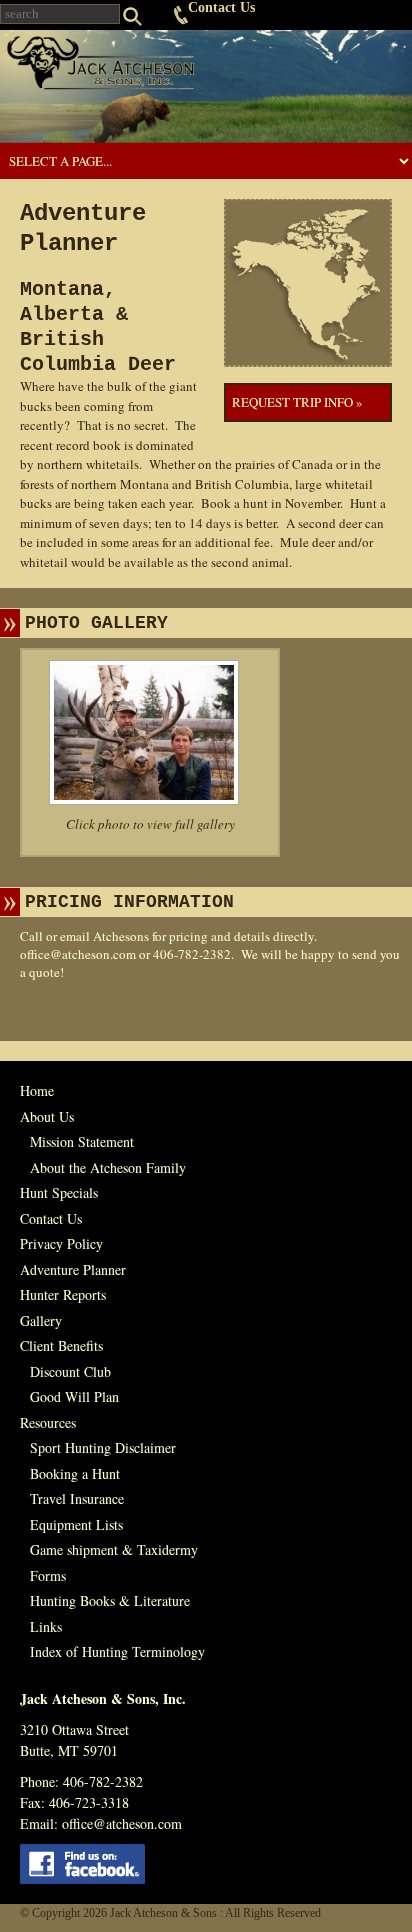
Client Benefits (61, 1345)
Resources (48, 1422)
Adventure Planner (73, 1269)
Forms (48, 1575)
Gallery (41, 1320)
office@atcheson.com (78, 954)
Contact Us (221, 7)
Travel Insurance (77, 1498)
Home (37, 1090)
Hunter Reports (63, 1294)
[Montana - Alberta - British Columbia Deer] (150, 732)
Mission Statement (82, 1141)
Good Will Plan (74, 1396)
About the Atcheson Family (108, 1167)
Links (46, 1626)
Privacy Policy (61, 1243)
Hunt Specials (59, 1192)
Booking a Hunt (75, 1473)
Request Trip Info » (297, 402)
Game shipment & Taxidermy (114, 1549)
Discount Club (70, 1371)
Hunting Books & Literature (110, 1600)
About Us (47, 1116)
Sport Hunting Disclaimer (103, 1447)
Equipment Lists (76, 1524)
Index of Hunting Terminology (117, 1651)
